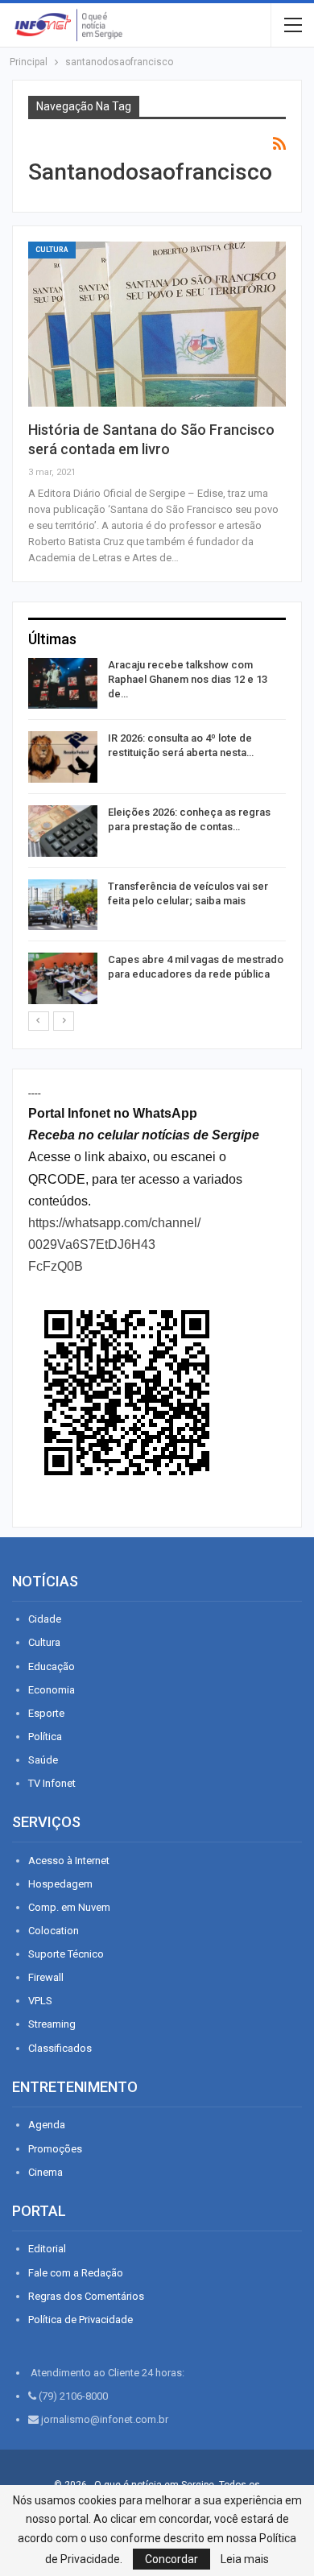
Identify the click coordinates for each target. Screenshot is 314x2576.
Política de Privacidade (81, 2320)
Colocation (54, 1931)
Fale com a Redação (76, 2273)
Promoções (55, 2149)
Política (45, 1737)
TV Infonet (52, 1783)
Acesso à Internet (69, 1861)
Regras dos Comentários (86, 2296)
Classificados (60, 2048)
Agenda (47, 2125)
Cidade (45, 1619)
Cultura (52, 250)
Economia (52, 1690)
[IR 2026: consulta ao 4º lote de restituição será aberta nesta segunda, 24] (63, 757)
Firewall (46, 1977)
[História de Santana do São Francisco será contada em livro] (157, 324)
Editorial (47, 2249)
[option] (157, 834)
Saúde (43, 1760)
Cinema (45, 2172)
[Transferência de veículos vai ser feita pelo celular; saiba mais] (63, 905)
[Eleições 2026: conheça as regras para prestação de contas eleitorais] (63, 831)
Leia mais (245, 2559)
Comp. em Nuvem (69, 1907)
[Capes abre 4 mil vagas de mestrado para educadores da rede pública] (63, 978)
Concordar (171, 2559)
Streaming (52, 2024)
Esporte (46, 1713)
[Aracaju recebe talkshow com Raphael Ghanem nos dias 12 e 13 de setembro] (63, 684)
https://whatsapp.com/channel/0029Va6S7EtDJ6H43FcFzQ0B (114, 1245)
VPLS (40, 2001)
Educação (52, 1666)
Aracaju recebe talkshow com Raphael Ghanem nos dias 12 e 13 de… (188, 679)
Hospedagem (60, 1884)
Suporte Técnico (66, 1954)
